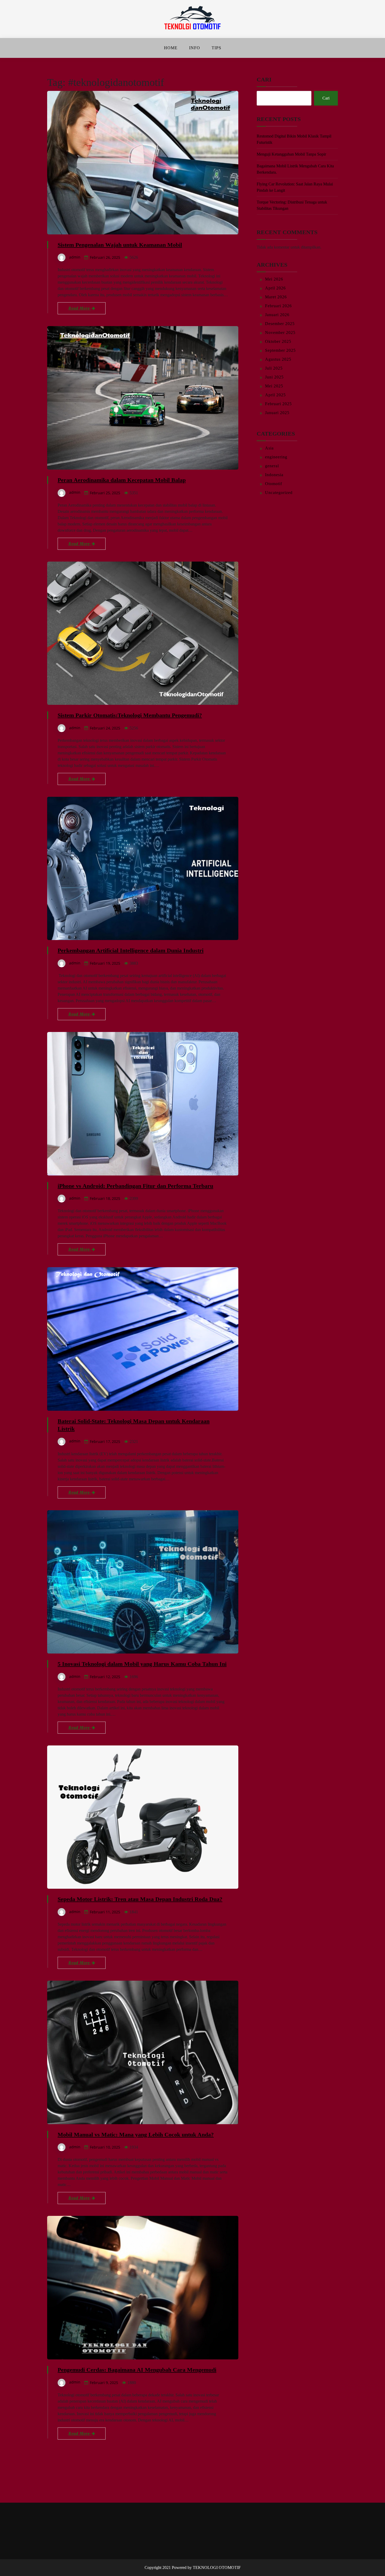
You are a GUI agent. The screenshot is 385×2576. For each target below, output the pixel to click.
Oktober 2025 (278, 341)
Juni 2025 (274, 377)
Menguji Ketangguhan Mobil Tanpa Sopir (291, 154)
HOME (171, 48)
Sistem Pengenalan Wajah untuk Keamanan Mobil (120, 245)
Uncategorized (279, 493)
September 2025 (280, 350)
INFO (195, 48)
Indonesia (274, 475)
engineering (276, 457)
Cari (264, 79)
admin (75, 257)
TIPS (216, 48)
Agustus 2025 (278, 359)
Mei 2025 (274, 386)
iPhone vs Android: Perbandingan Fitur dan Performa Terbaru (135, 1186)
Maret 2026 (276, 297)
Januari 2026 (277, 315)
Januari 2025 (277, 413)
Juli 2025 (274, 368)
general (272, 466)
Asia (269, 448)
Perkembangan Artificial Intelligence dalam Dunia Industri (131, 950)
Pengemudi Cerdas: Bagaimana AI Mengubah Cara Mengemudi (137, 2370)
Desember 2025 (280, 324)
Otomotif (274, 484)
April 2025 (275, 395)
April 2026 (275, 288)
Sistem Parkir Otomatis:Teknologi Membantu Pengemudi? (130, 715)
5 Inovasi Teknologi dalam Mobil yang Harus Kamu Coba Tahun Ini (142, 1664)
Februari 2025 (278, 404)
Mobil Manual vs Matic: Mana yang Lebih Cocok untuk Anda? (136, 2135)
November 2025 (280, 333)
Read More (80, 308)
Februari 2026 (278, 306)
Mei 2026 (274, 279)
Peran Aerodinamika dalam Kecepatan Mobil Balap (122, 480)
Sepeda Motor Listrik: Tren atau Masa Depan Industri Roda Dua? (140, 1899)
